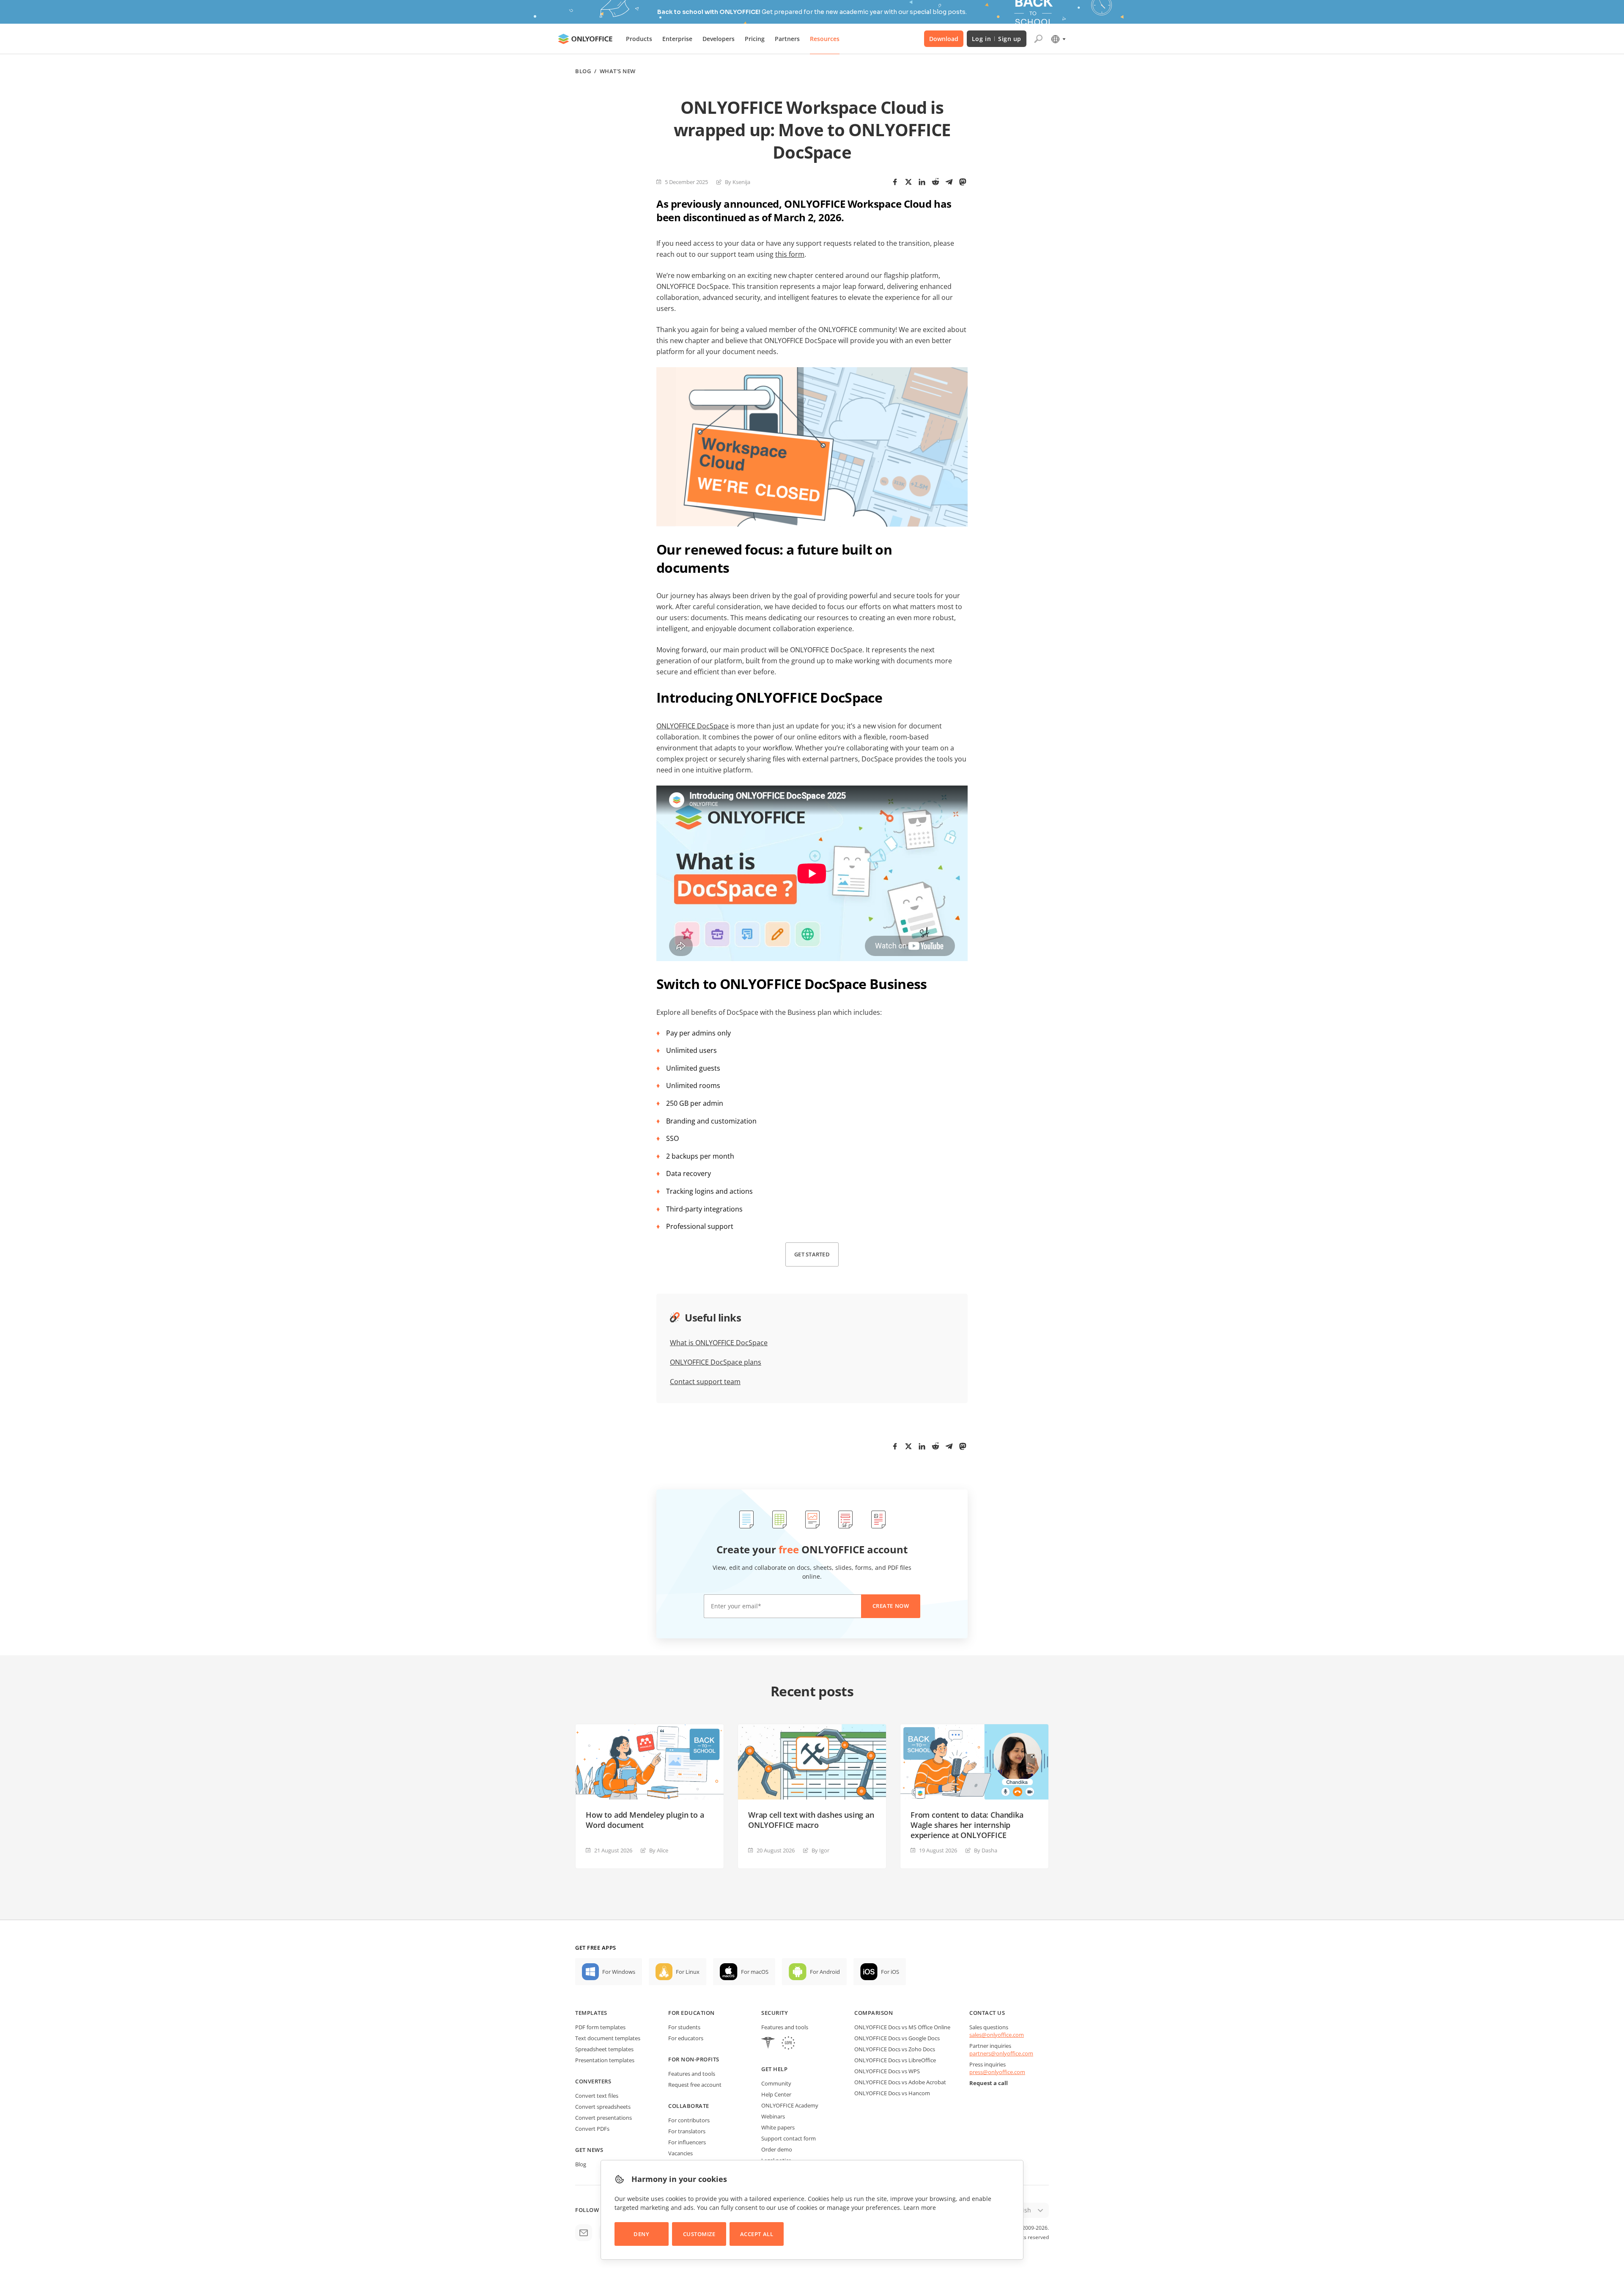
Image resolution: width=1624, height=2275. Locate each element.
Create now (981, 1165)
